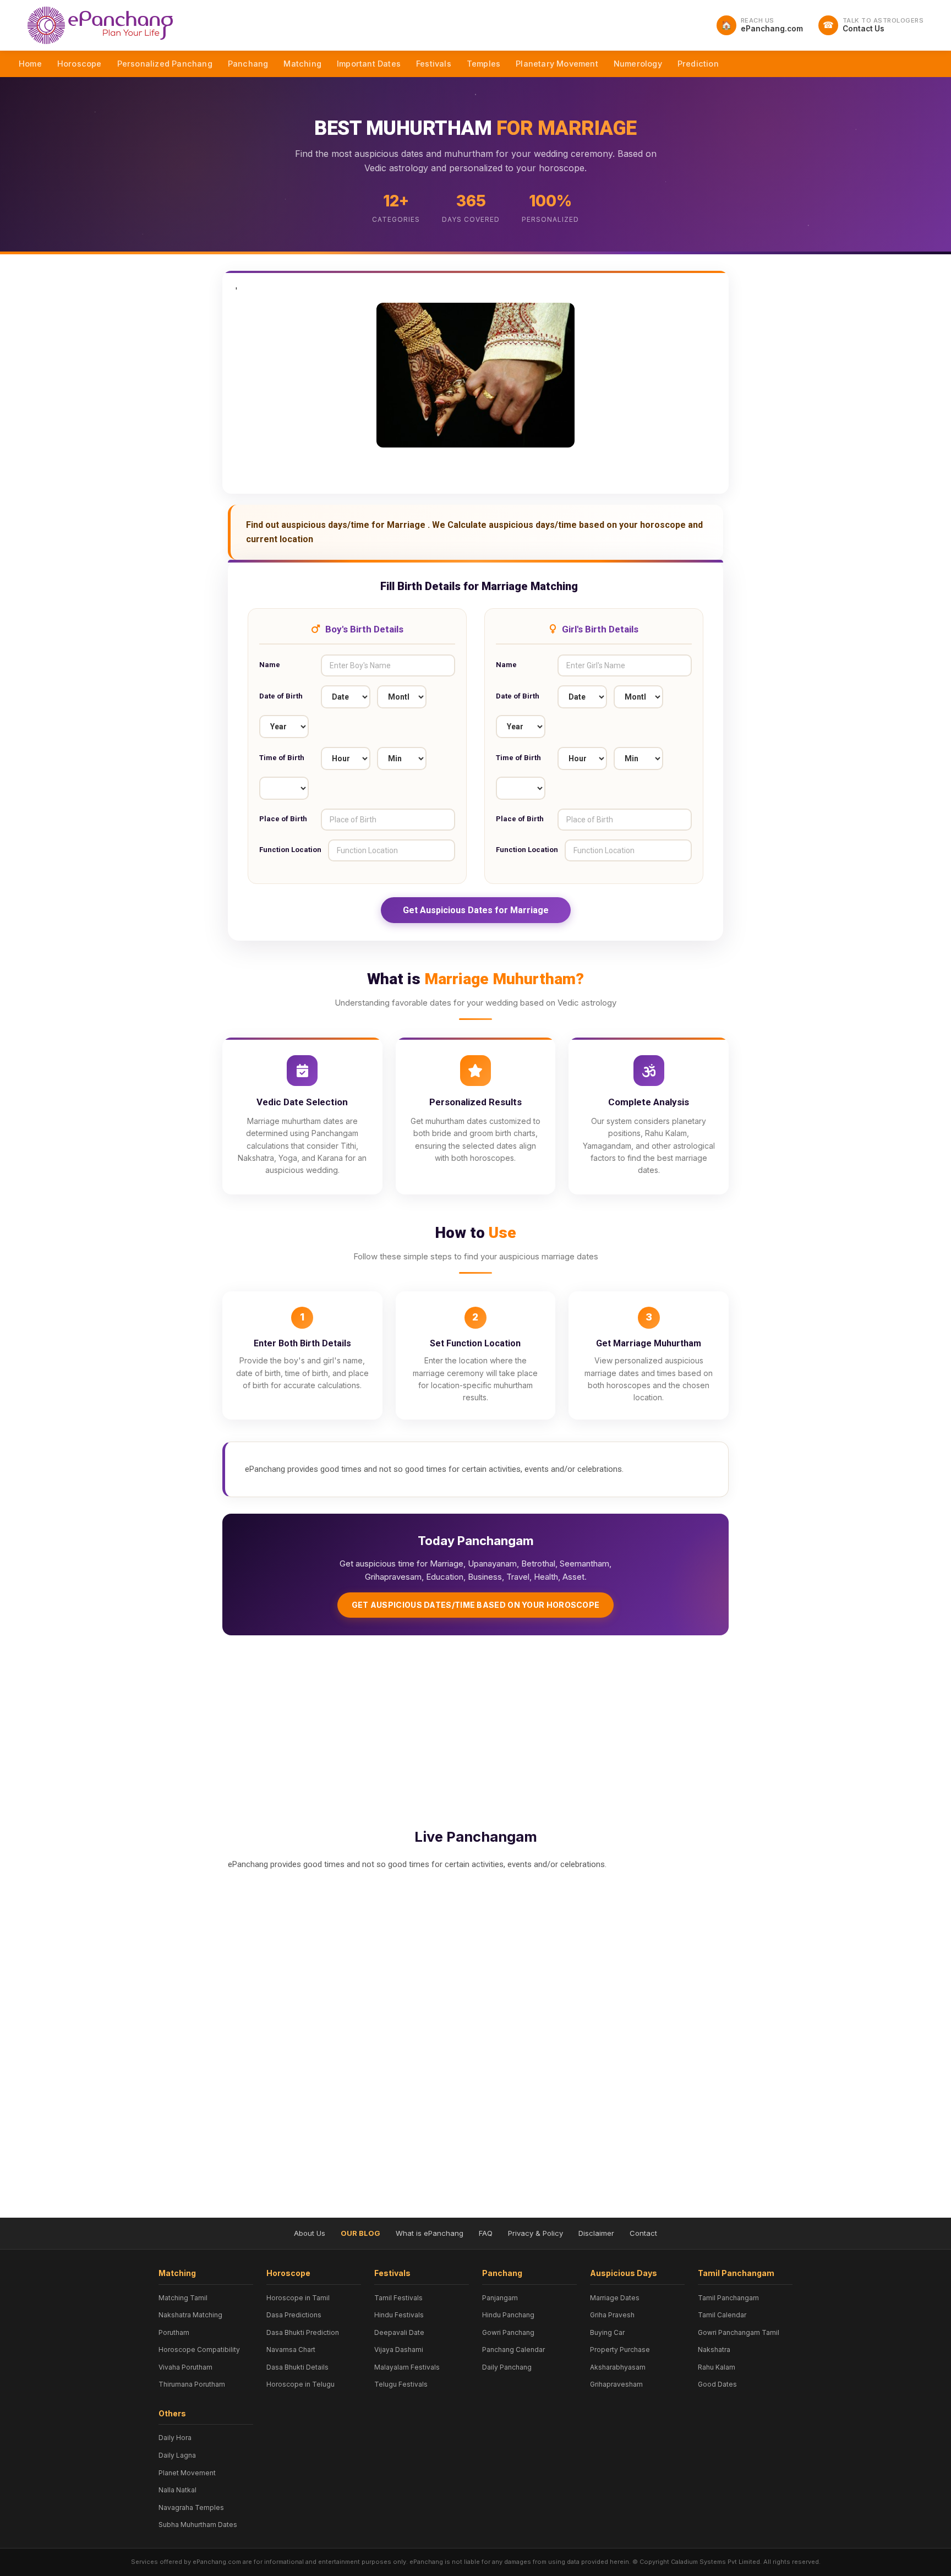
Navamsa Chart (291, 2349)
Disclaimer (596, 2233)
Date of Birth (281, 696)
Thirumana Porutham (192, 2384)
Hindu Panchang (508, 2315)
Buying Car (607, 2332)
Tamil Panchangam (728, 2298)
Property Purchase (620, 2349)
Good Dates (717, 2384)
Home (30, 64)
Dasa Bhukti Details (297, 2367)
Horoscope (80, 64)
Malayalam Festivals (407, 2367)
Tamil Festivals (398, 2298)
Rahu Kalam (717, 2367)
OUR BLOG (360, 2233)
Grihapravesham (616, 2384)
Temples (483, 64)
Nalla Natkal (177, 2490)
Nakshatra (714, 2349)
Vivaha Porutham (185, 2367)
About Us (310, 2233)
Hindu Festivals (399, 2315)
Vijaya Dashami (399, 2349)
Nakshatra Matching (190, 2315)
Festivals (434, 64)
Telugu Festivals (401, 2384)
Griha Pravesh (612, 2315)
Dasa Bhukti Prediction (303, 2332)
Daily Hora (175, 2438)
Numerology (638, 64)
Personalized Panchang (165, 64)
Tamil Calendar (722, 2315)
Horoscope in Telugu (300, 2384)
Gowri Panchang (508, 2332)
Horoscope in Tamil (298, 2298)
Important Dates (369, 64)
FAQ (486, 2233)
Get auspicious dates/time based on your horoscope (476, 1605)
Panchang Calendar (513, 2349)
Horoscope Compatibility (199, 2349)
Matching (302, 64)
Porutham (174, 2332)
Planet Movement (187, 2473)
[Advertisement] (475, 1729)
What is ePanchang (430, 2233)
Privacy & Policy (535, 2233)
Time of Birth (282, 758)
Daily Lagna (177, 2455)
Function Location (290, 850)
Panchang (248, 64)
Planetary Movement (557, 64)
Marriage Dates (615, 2298)
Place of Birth (283, 819)
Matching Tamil (183, 2298)
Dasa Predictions (294, 2315)
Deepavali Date (399, 2332)
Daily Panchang (507, 2367)
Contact (643, 2233)
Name (270, 665)
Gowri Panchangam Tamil (739, 2332)
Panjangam (500, 2298)
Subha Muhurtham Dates (198, 2525)
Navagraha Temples (191, 2507)
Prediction (698, 64)
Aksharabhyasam (618, 2367)
